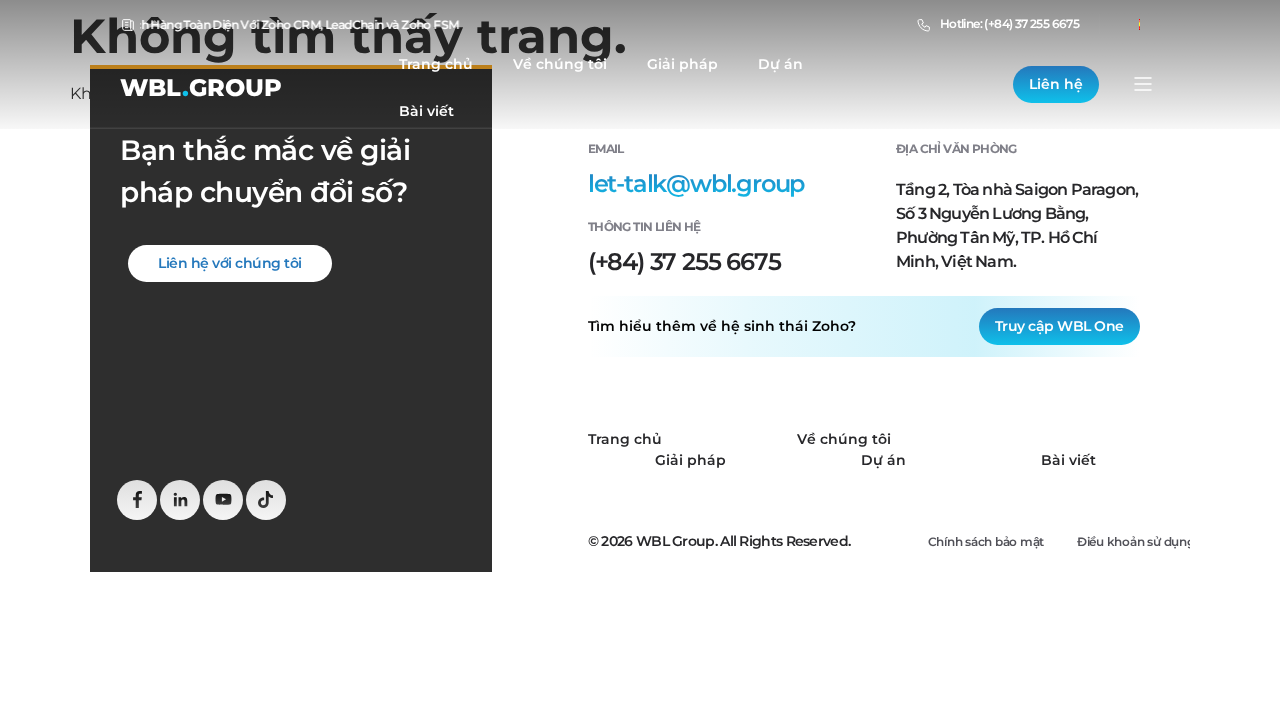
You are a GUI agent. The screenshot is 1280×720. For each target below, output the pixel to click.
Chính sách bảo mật (986, 541)
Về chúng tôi (560, 64)
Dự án (780, 64)
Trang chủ (436, 64)
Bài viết (426, 111)
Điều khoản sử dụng (1136, 541)
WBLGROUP (201, 87)
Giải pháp (682, 64)
